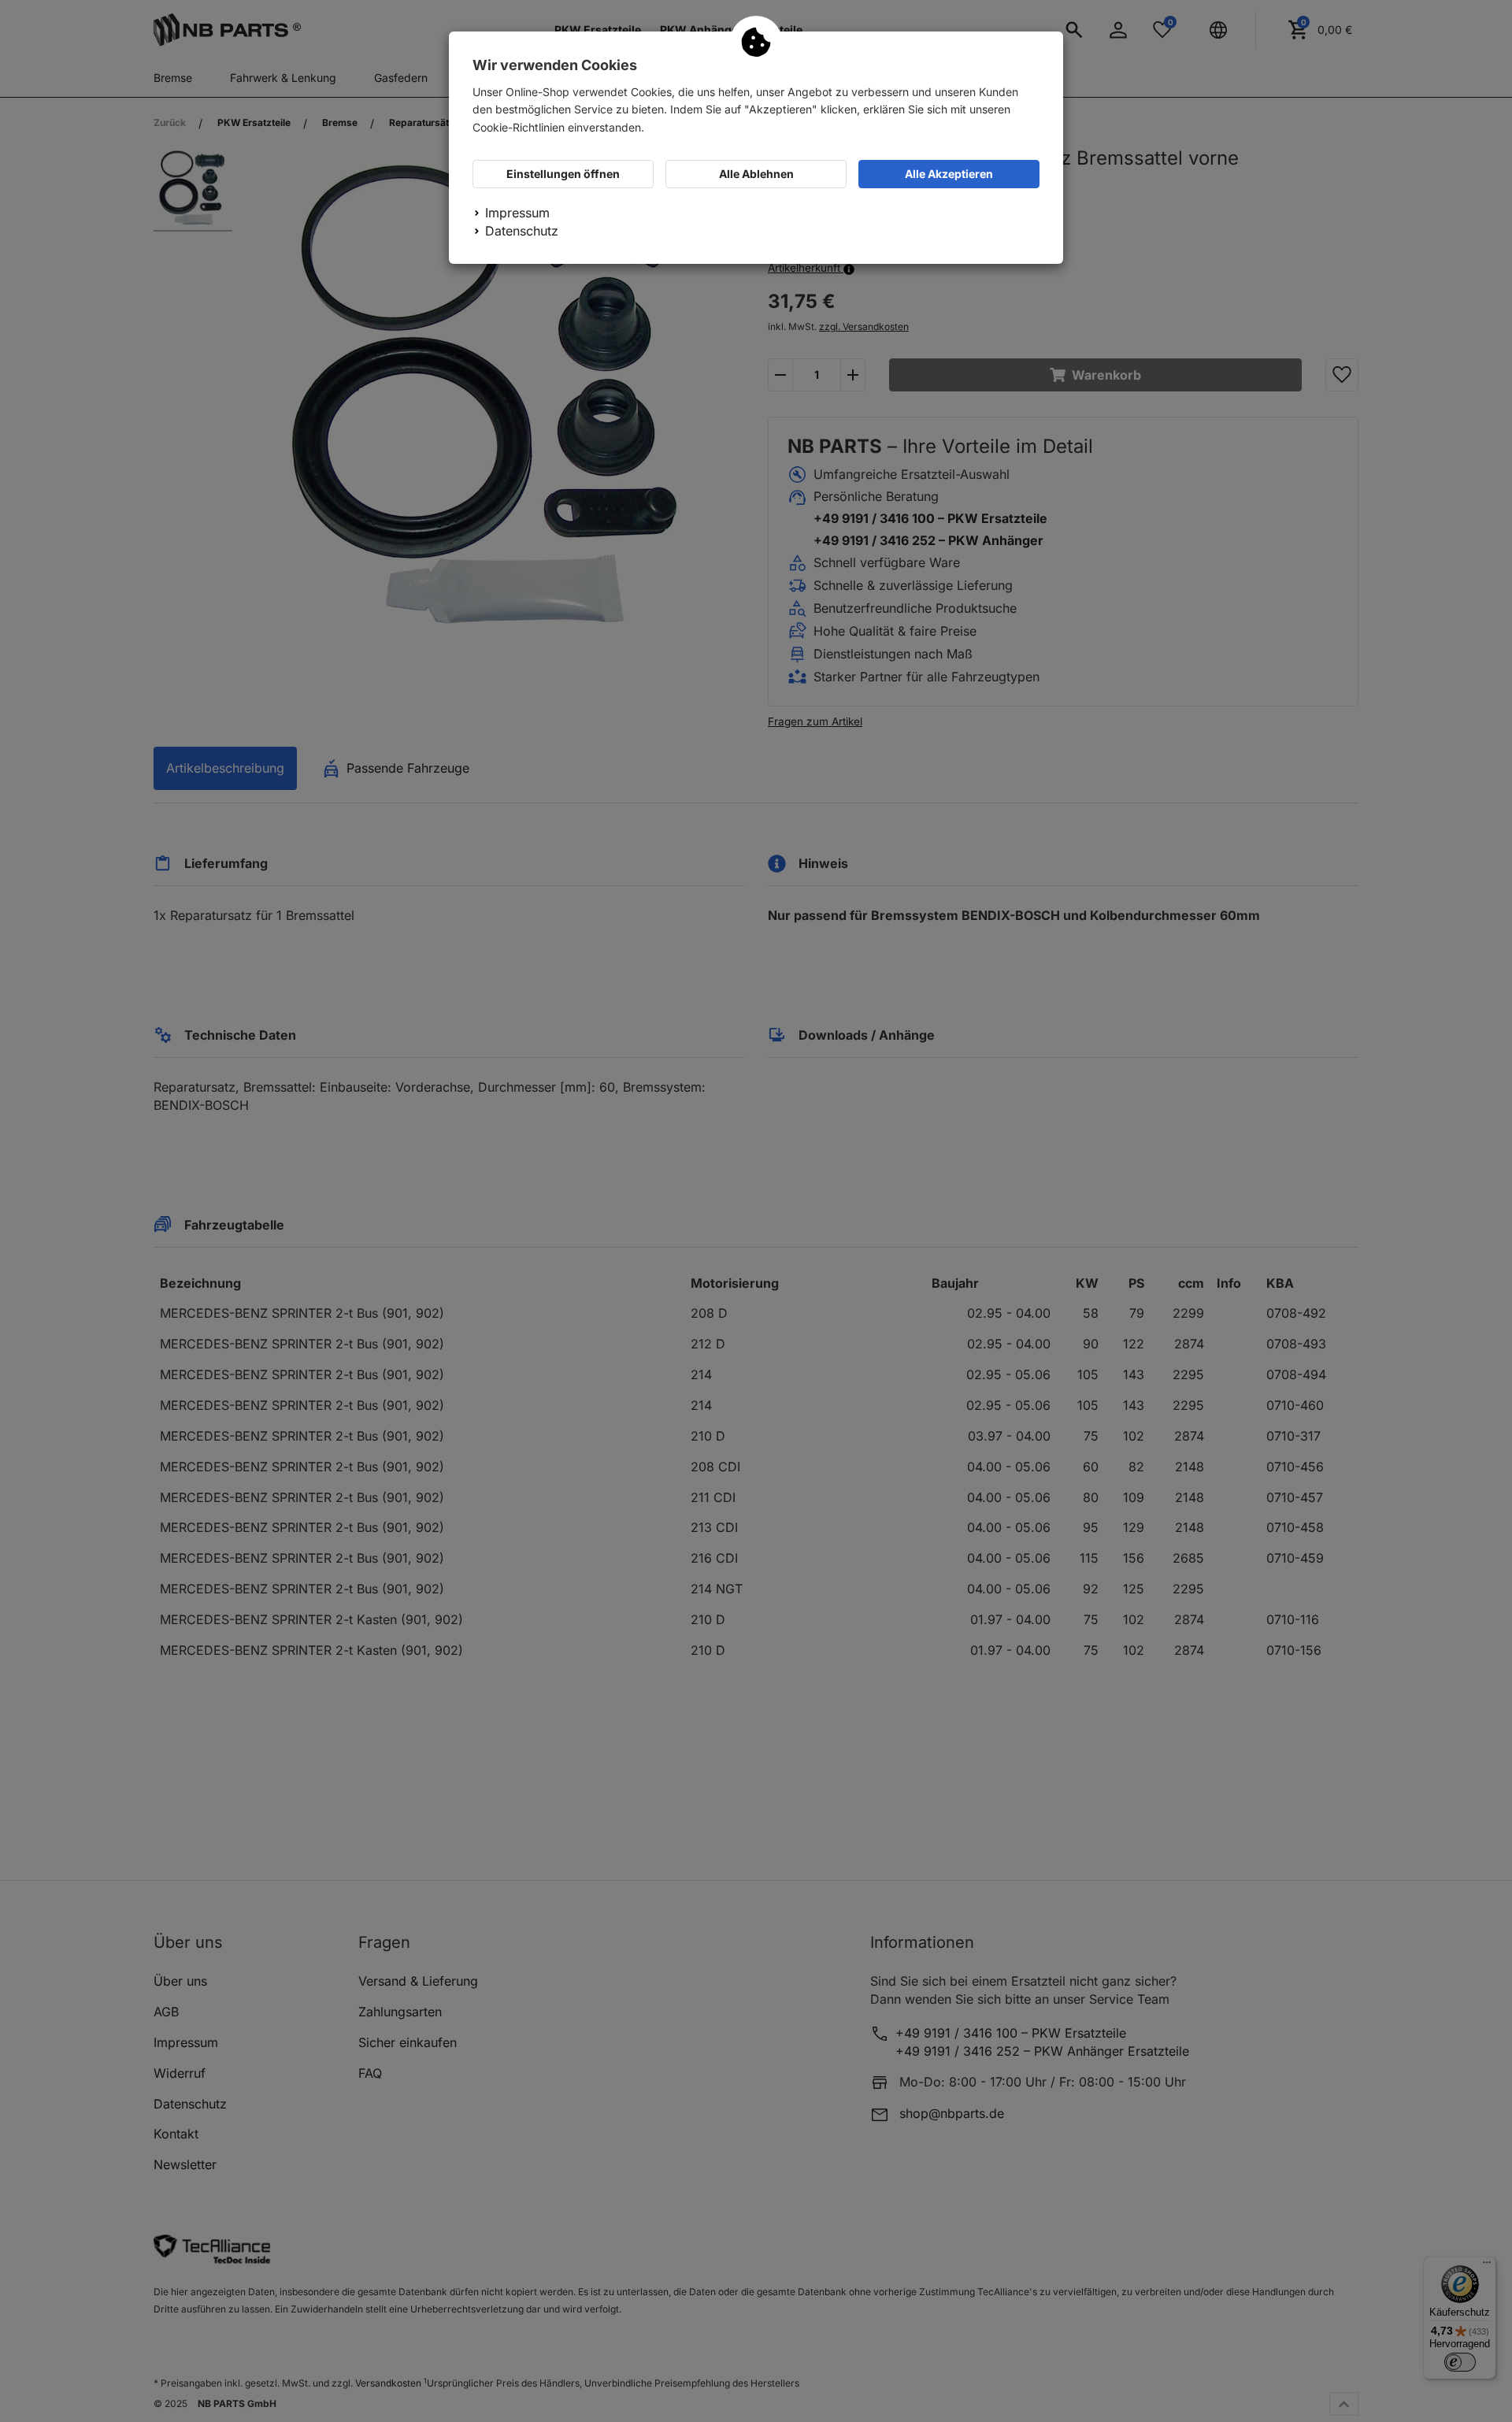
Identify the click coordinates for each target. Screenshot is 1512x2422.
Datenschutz (522, 231)
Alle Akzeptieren (949, 174)
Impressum (517, 213)
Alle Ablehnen (756, 174)
